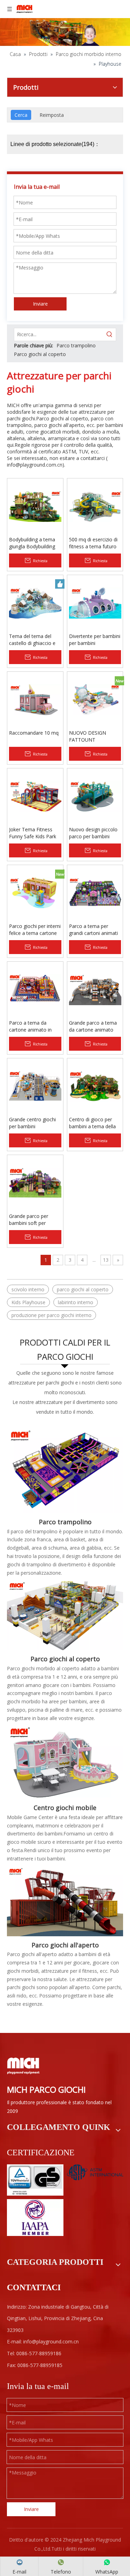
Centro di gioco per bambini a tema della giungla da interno (92, 1123)
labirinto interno (76, 1302)
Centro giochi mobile (65, 1808)
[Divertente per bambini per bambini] (95, 602)
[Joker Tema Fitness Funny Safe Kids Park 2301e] (35, 796)
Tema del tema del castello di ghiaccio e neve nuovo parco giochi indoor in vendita (35, 640)
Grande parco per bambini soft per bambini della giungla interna (32, 1220)
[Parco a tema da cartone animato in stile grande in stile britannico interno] (35, 989)
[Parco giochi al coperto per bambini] (65, 1615)
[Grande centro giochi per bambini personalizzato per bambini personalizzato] (35, 1086)
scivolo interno (28, 1289)
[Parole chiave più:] (110, 334)
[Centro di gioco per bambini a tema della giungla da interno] (95, 1086)
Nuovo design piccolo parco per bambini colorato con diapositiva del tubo (93, 833)
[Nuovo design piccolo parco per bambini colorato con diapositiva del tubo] (95, 796)
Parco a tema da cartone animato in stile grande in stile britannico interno (30, 1026)
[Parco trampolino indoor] (65, 1468)
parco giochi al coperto (83, 1289)
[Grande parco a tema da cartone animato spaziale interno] (95, 989)
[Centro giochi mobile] (65, 1763)
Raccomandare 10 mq (34, 733)
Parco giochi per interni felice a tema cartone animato (35, 930)
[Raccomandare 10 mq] (35, 699)
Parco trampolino (76, 345)
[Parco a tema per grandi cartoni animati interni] (95, 892)
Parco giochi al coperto (40, 354)
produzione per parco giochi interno (51, 1315)
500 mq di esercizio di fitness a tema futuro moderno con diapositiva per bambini (95, 543)
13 (106, 1260)
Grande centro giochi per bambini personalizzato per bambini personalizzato (35, 1123)
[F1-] (65, 1901)
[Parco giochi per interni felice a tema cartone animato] (35, 892)
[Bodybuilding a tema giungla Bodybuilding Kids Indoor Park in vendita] (35, 506)
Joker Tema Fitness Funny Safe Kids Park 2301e (33, 833)
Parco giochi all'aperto (65, 1945)
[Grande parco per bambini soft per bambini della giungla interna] (35, 1182)
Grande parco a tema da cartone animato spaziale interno (93, 1026)
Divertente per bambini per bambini (95, 640)
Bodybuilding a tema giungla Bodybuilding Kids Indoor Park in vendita (32, 543)
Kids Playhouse (28, 1302)
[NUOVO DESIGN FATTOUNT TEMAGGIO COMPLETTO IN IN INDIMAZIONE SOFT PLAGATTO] (95, 699)
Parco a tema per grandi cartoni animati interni (93, 930)
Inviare (40, 304)
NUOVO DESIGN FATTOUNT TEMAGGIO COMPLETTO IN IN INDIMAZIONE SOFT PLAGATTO (92, 736)
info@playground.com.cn (35, 465)
